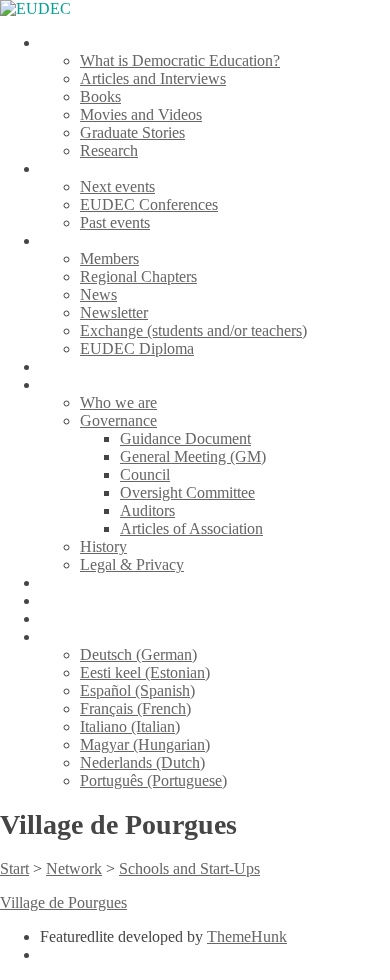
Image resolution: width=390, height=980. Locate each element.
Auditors (147, 510)
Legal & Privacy (132, 564)
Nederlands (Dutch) (142, 762)
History (103, 546)
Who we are (118, 402)
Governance (118, 420)
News (98, 294)
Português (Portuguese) (153, 780)
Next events (117, 186)
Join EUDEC (82, 366)
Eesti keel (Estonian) (145, 672)
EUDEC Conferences (149, 204)
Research (109, 150)
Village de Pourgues (63, 902)
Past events (115, 222)
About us (69, 384)
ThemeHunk (247, 936)
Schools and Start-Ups (189, 868)
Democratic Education (110, 42)
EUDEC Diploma (137, 348)
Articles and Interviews (153, 78)
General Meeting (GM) (193, 456)
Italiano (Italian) (130, 726)
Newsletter (114, 312)
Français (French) (135, 708)
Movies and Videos (141, 114)
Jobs (54, 600)
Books (100, 96)
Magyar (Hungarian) (145, 744)
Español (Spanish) (137, 690)
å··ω (54, 636)
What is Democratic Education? (180, 60)
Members (109, 258)
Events (61, 168)
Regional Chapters (138, 276)
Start (14, 868)
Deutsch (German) (138, 654)
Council (145, 474)
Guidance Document (185, 438)
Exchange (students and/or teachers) (193, 330)
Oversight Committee (187, 492)
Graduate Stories (132, 132)
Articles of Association (191, 528)
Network (68, 240)
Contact (64, 618)
